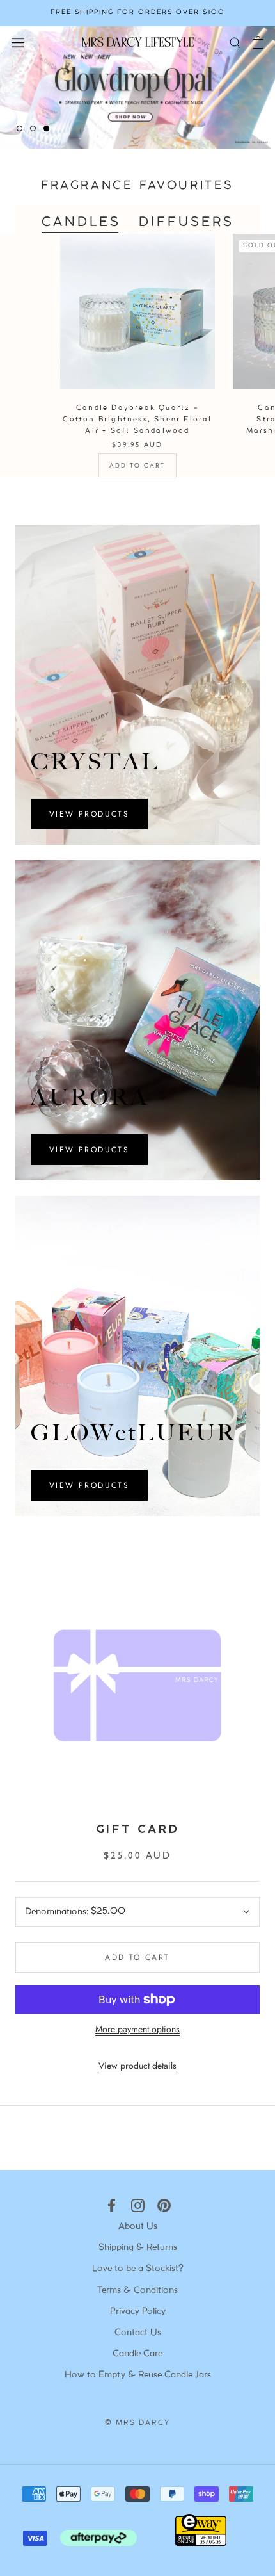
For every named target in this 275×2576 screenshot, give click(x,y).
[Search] (235, 42)
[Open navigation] (18, 42)
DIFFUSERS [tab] (186, 223)
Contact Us (138, 2333)
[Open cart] (258, 42)
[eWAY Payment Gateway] (201, 2543)
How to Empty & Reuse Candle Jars (138, 2375)
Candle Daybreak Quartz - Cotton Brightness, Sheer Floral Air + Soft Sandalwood (137, 420)
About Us (138, 2227)
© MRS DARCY (137, 2423)
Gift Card (137, 1830)
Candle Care (137, 2354)
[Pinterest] (164, 2205)
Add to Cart (137, 465)
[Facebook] (112, 2205)
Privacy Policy (138, 2312)
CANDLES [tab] (81, 223)
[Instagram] (138, 2205)
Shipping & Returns (138, 2248)
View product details (137, 2066)
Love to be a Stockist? (138, 2269)
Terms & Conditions (137, 2291)
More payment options (137, 2029)
